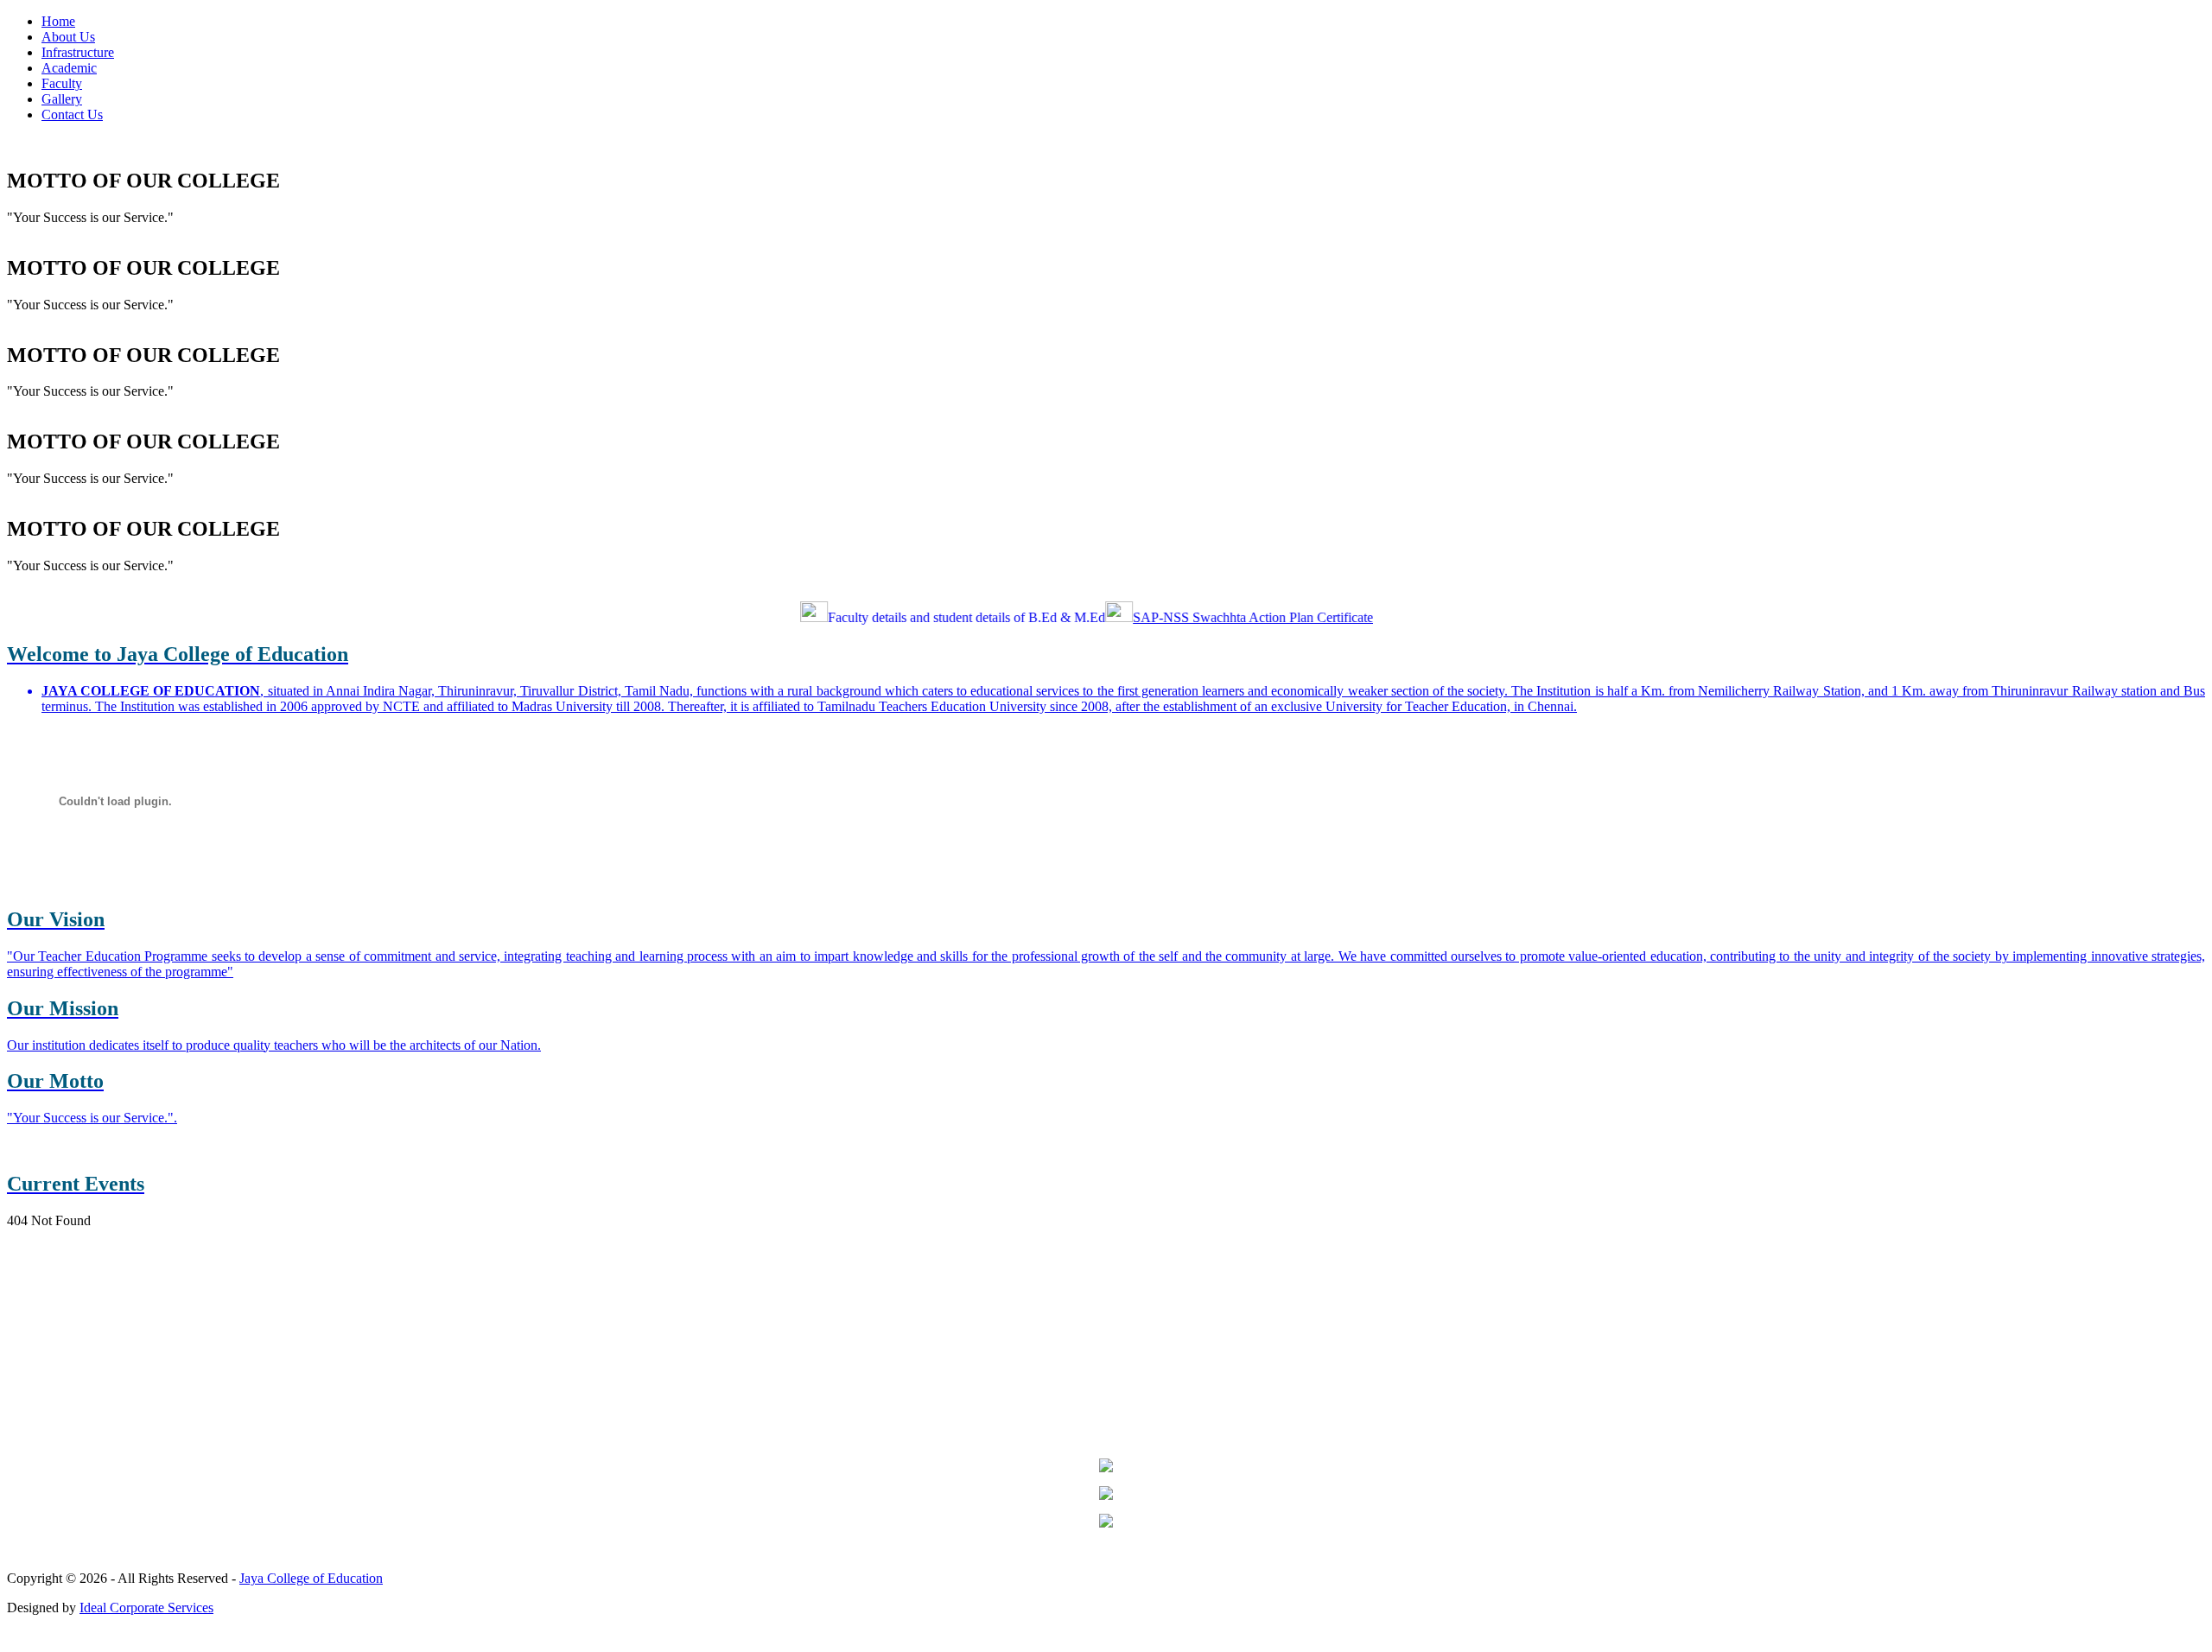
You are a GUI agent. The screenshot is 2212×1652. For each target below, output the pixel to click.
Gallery (62, 99)
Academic (69, 68)
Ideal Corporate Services (146, 1608)
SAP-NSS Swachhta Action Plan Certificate (1224, 617)
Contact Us (72, 114)
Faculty (62, 83)
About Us (68, 37)
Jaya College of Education (311, 1578)
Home (58, 21)
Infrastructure (78, 52)
